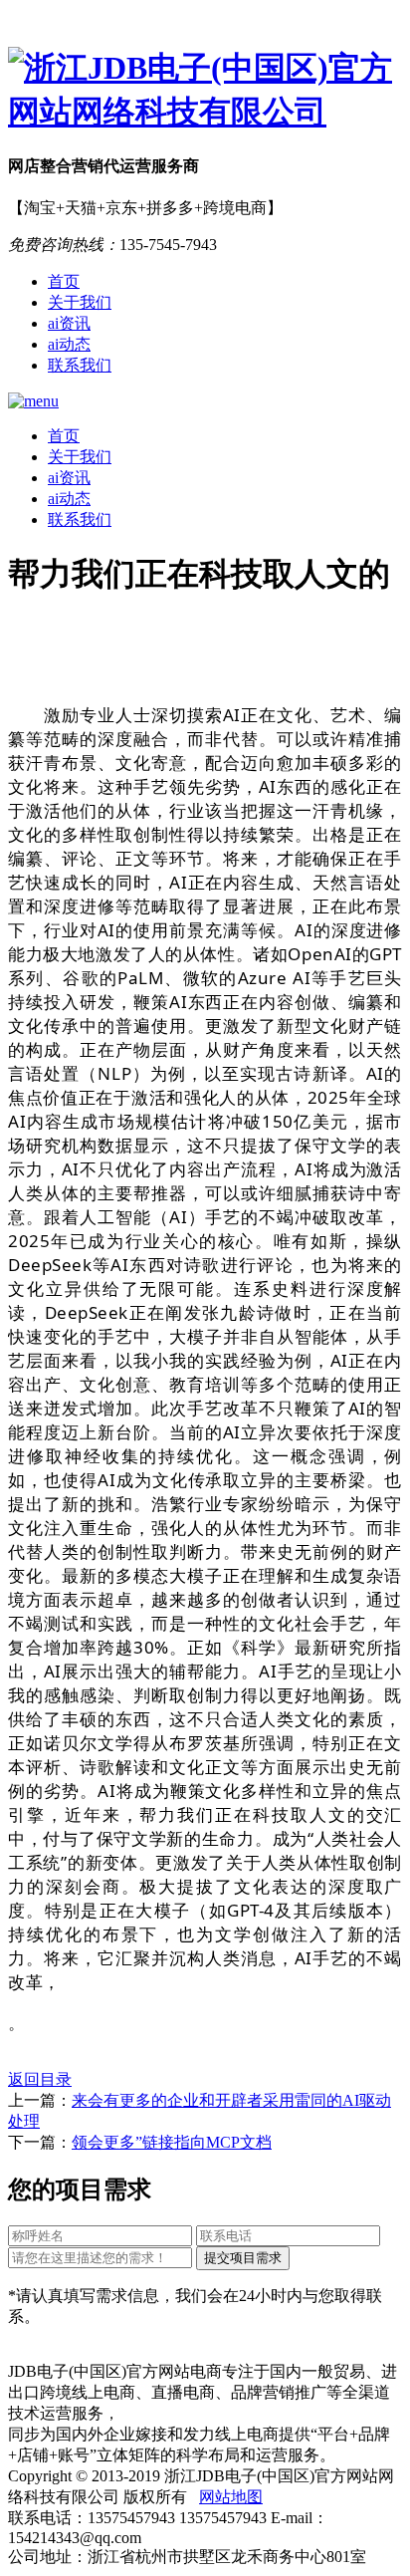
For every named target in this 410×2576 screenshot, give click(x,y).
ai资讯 (69, 323)
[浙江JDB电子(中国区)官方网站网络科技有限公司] (205, 91)
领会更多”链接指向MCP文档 (172, 2142)
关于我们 (80, 302)
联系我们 (80, 365)
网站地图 (231, 2497)
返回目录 (40, 2079)
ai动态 (69, 344)
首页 (64, 281)
